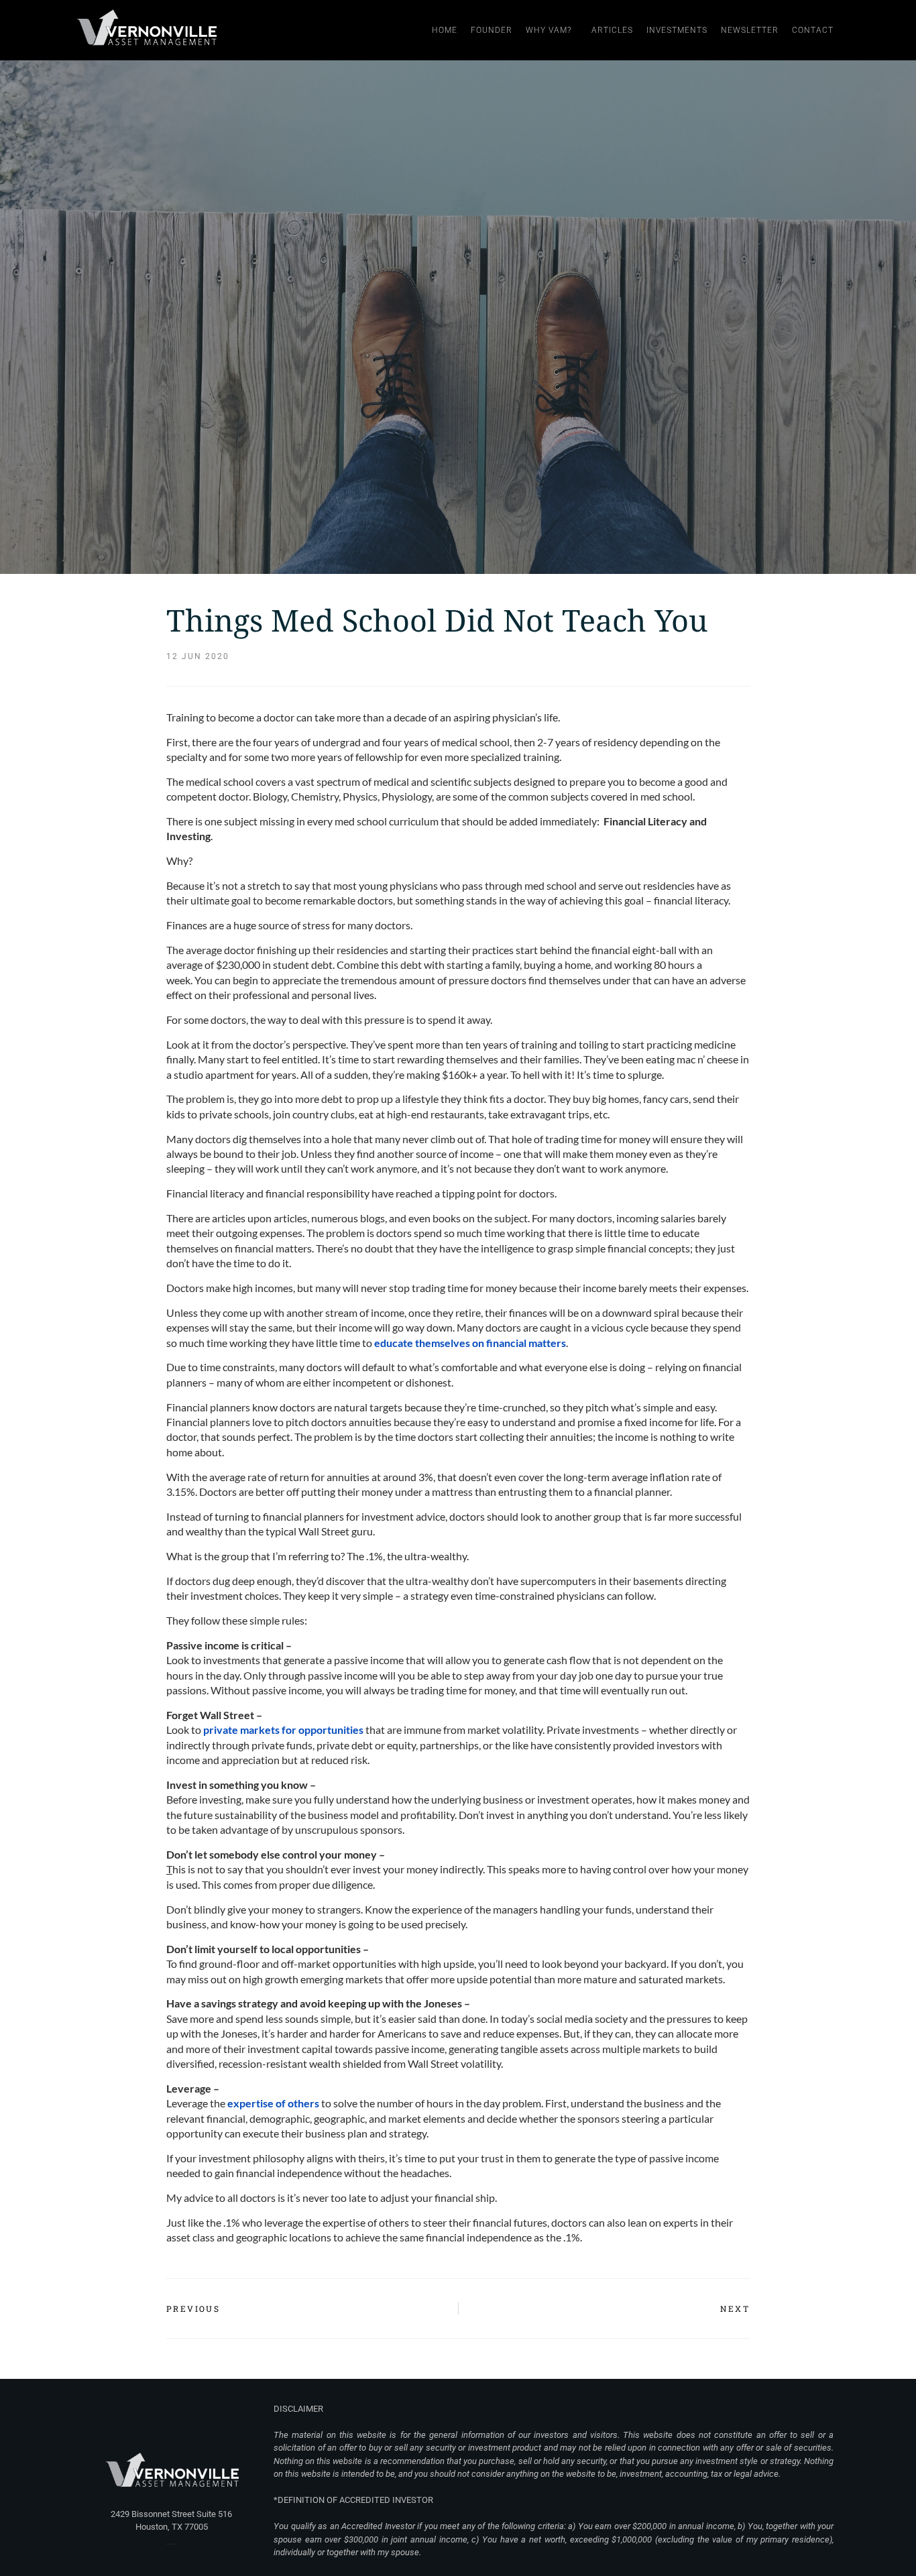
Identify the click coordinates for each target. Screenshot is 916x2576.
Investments (677, 30)
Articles (612, 30)
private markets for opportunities (283, 1730)
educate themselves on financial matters (470, 1343)
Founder (492, 30)
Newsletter (750, 30)
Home (445, 30)
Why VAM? (549, 30)
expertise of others (273, 2103)
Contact (813, 30)
